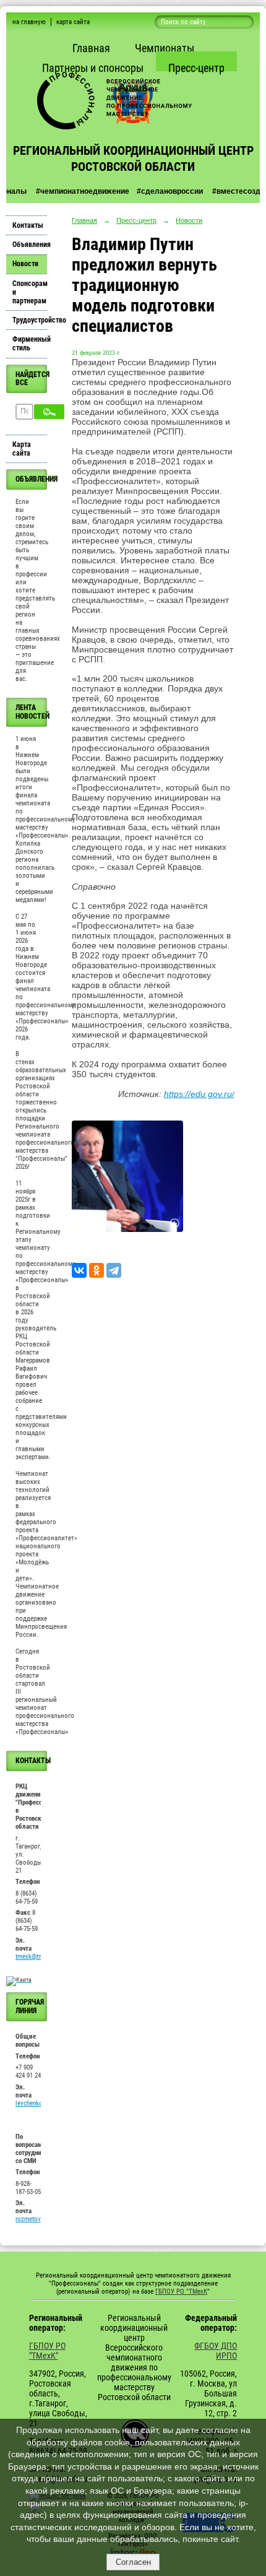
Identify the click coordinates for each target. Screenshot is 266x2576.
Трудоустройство (30, 320)
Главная (91, 48)
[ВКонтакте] (79, 1270)
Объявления (30, 245)
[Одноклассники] (97, 1270)
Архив (133, 88)
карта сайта (73, 22)
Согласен (133, 2562)
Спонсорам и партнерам (30, 292)
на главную (29, 22)
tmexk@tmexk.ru (37, 1957)
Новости (25, 264)
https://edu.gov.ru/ (199, 1094)
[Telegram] (114, 1270)
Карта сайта (22, 449)
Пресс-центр (196, 68)
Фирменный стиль (30, 344)
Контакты (28, 225)
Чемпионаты (165, 48)
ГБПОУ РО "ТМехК (181, 2292)
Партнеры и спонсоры (93, 68)
